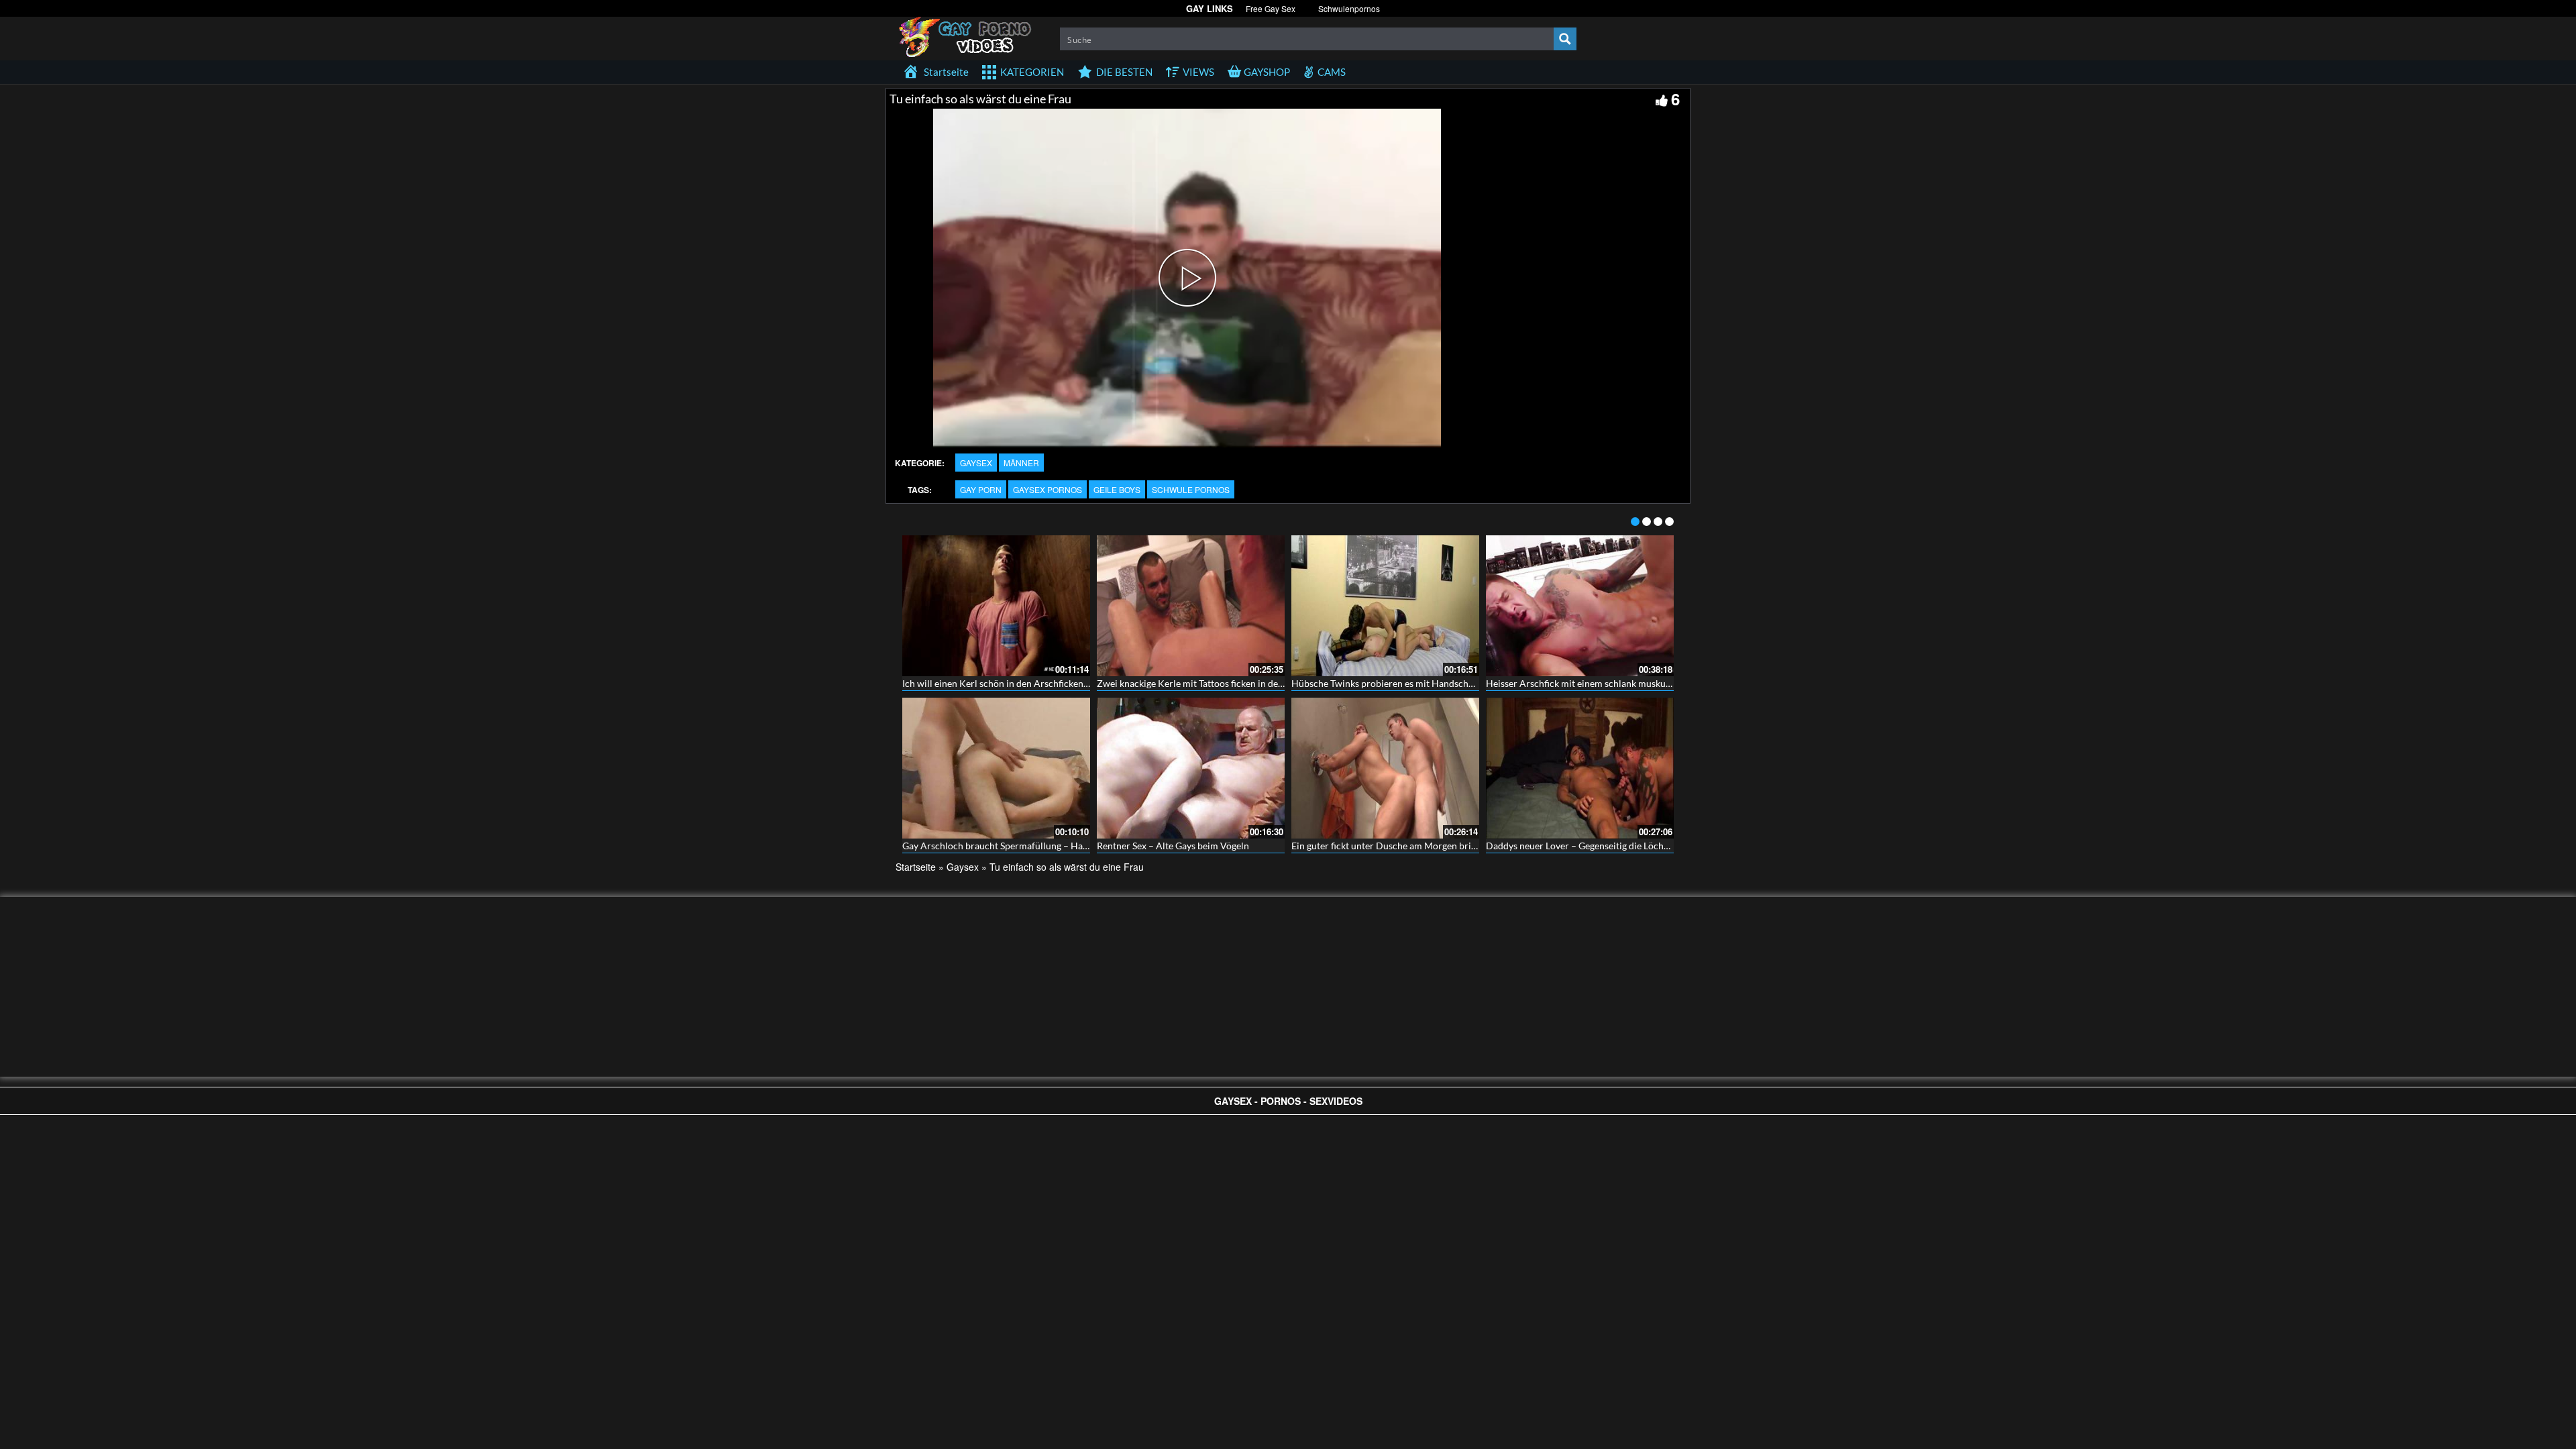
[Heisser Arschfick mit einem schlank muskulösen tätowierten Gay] (1580, 606)
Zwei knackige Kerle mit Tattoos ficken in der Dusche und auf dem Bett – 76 (1253, 683)
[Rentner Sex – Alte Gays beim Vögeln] (1191, 768)
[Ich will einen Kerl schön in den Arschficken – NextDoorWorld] (996, 606)
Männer (1021, 463)
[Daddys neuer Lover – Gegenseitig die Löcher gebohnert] (1580, 768)
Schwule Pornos (1191, 489)
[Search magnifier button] (1565, 39)
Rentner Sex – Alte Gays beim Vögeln (1173, 846)
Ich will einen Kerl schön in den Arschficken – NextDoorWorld (1032, 683)
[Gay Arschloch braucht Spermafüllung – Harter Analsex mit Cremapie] (996, 768)
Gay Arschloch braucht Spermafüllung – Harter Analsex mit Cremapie (1048, 846)
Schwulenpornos (1349, 8)
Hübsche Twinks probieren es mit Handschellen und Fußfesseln (1423, 683)
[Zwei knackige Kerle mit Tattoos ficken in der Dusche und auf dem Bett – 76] (1191, 606)
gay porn (981, 489)
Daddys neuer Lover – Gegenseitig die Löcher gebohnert (1602, 846)
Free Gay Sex (1271, 8)
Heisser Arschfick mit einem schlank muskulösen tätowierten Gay (1621, 683)
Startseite (916, 867)
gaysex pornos (1048, 489)
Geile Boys (1117, 489)
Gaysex (976, 463)
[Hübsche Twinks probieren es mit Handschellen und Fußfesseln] (1385, 606)
